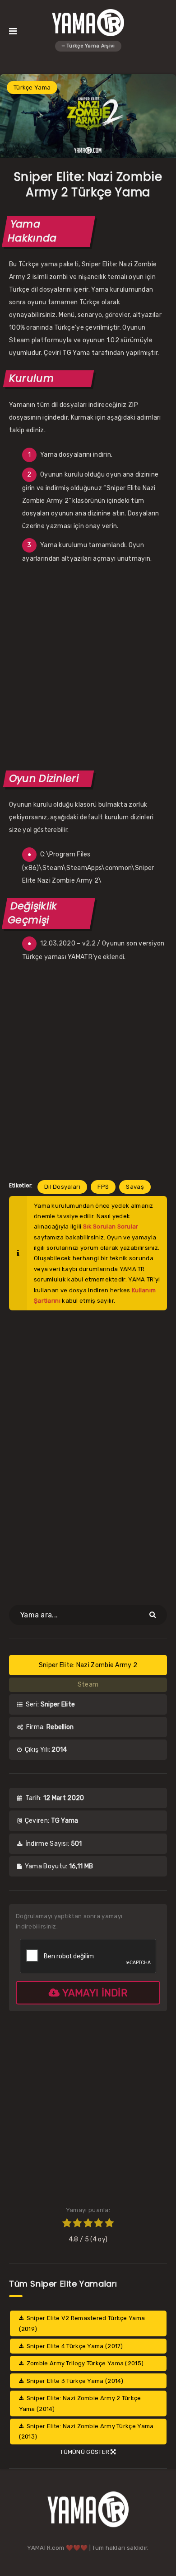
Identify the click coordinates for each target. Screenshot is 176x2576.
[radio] (67, 2224)
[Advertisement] (88, 666)
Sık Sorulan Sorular (111, 1227)
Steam (88, 1685)
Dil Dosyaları (62, 1187)
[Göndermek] (154, 1614)
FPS (103, 1187)
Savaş (135, 1187)
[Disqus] (88, 1452)
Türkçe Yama (32, 87)
